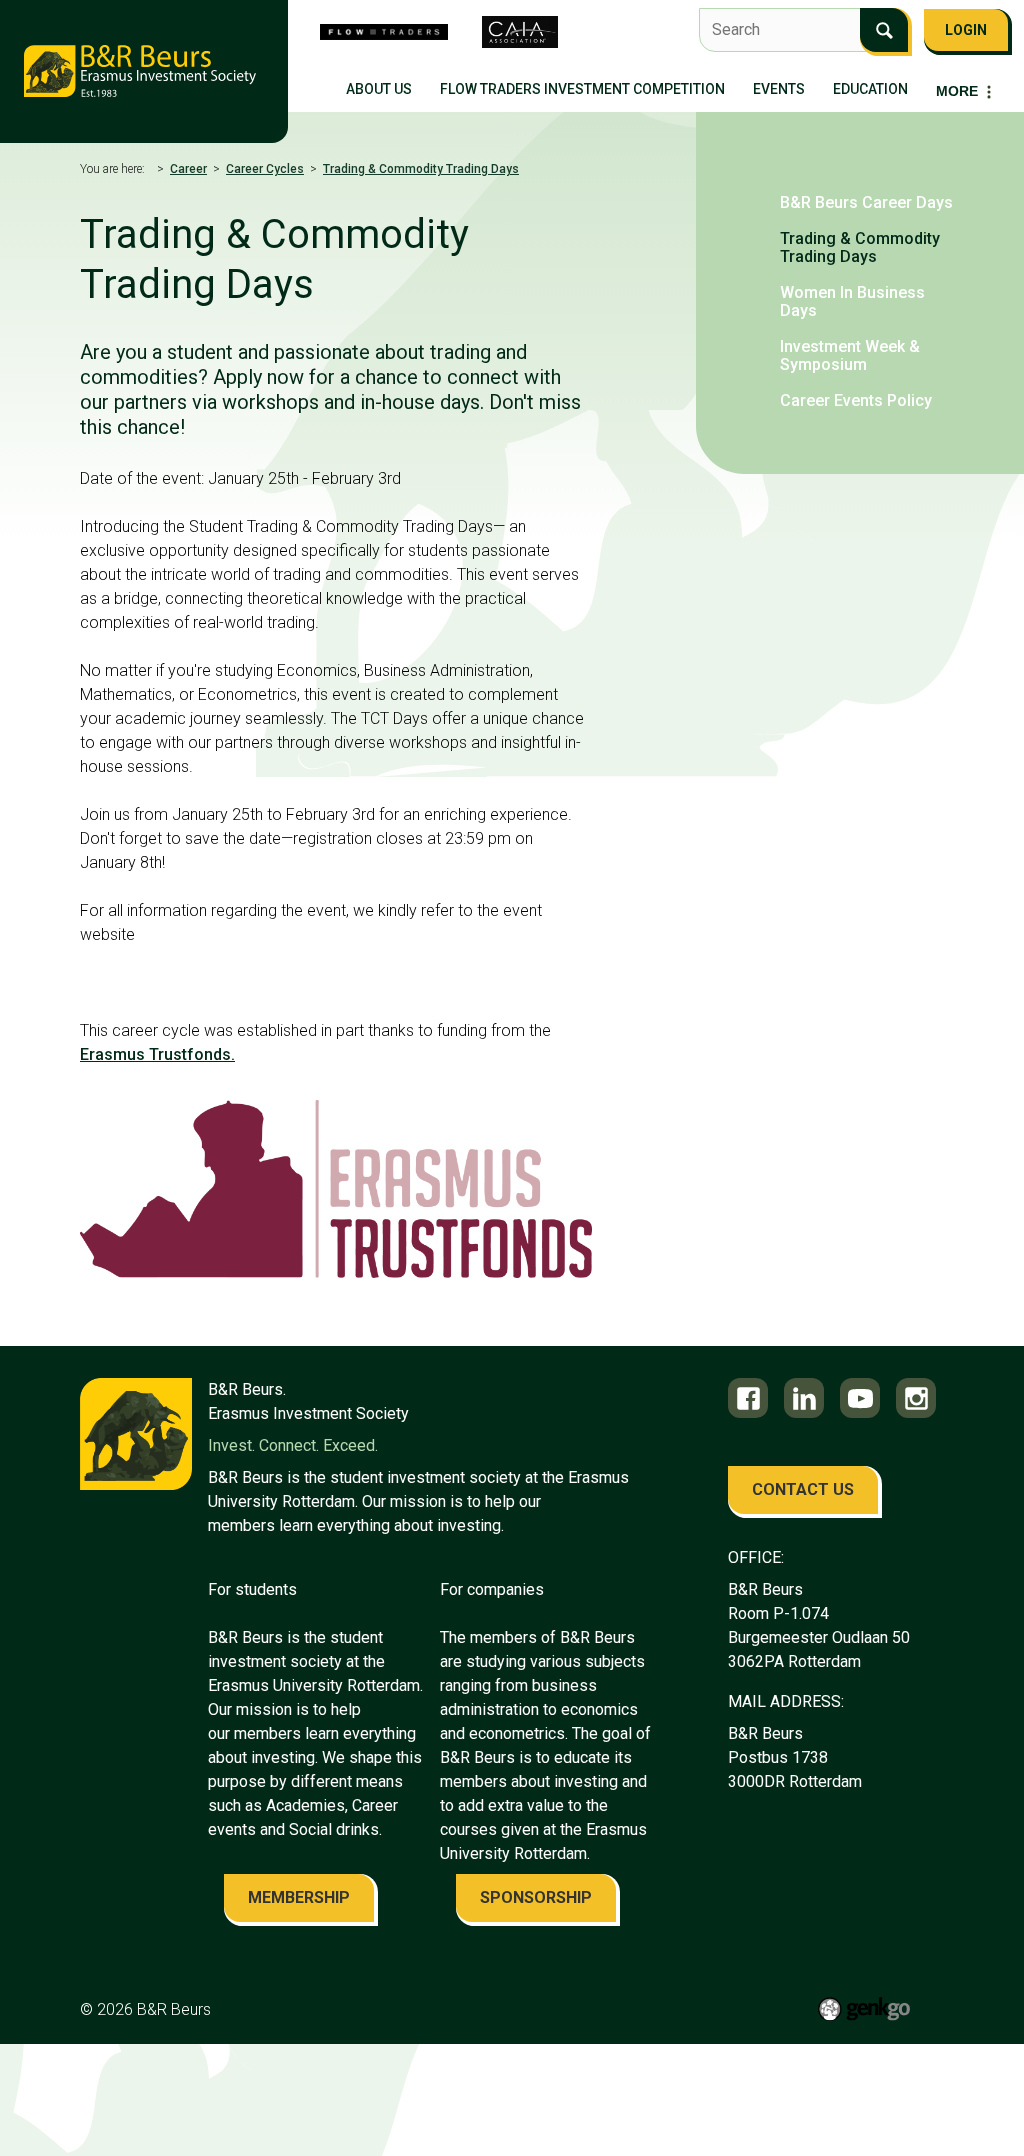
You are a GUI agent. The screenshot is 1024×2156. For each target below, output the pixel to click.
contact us (803, 1489)
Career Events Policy (856, 400)
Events (779, 89)
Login (966, 30)
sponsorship (536, 1897)
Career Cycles (265, 169)
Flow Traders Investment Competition (582, 89)
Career (188, 169)
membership (299, 1897)
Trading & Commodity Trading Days (421, 169)
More (957, 91)
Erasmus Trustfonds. (157, 1054)
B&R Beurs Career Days (866, 202)
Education (870, 89)
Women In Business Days (852, 301)
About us (379, 89)
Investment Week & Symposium (850, 355)
